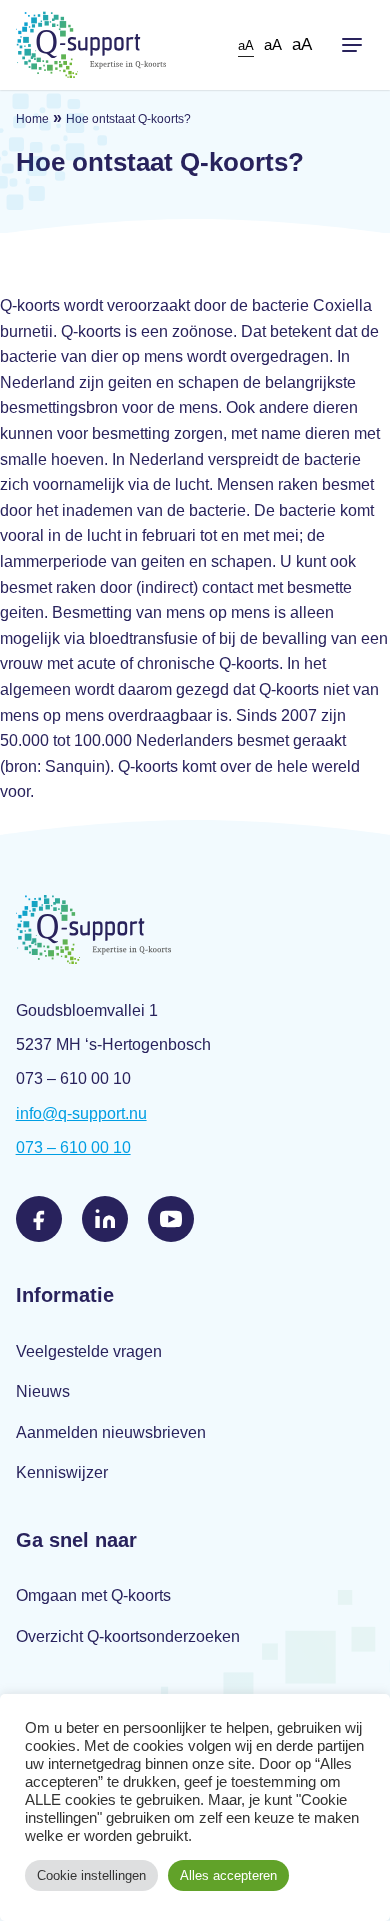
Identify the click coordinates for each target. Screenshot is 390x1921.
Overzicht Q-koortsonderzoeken (128, 1636)
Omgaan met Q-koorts (93, 1595)
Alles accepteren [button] (228, 1875)
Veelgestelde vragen (89, 1351)
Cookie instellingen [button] (91, 1875)
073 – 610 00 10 (73, 1147)
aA (246, 45)
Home (32, 119)
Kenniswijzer (62, 1472)
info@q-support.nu (81, 1113)
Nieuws (43, 1391)
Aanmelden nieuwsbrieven (111, 1432)
